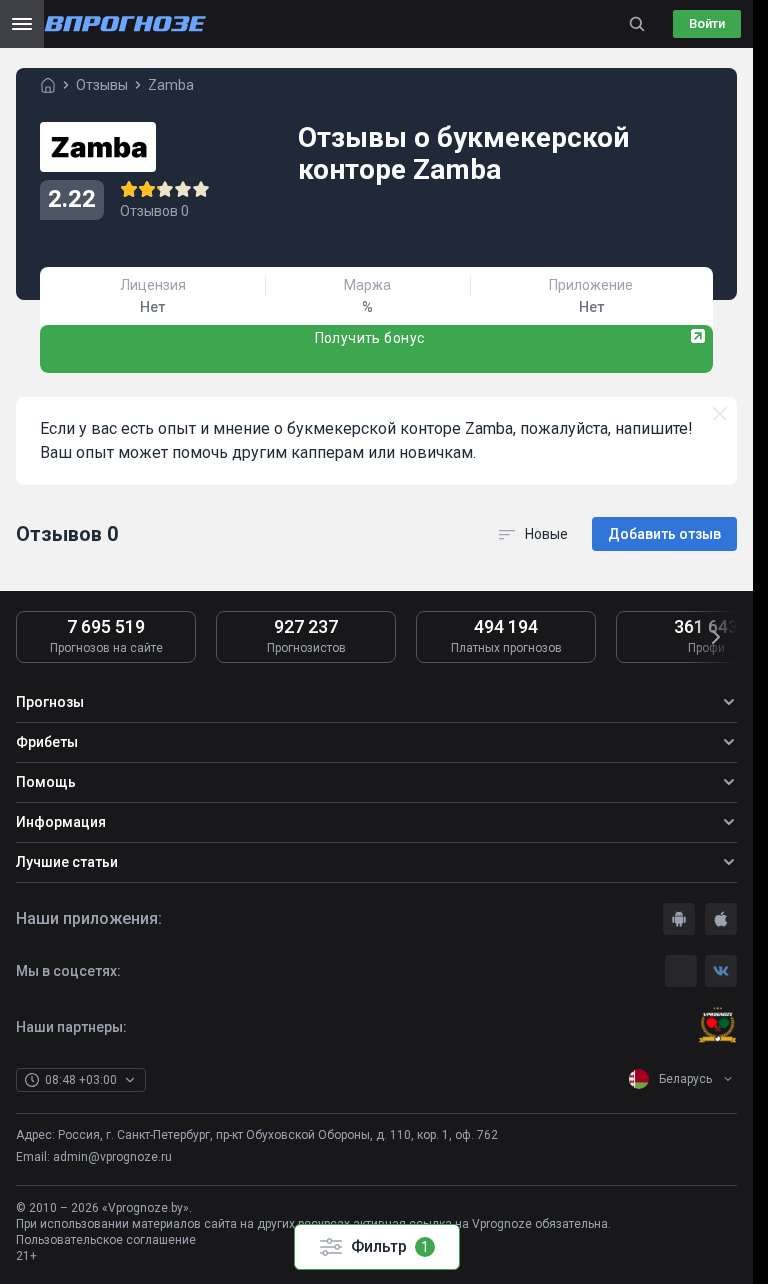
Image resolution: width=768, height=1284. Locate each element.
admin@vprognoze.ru (112, 1157)
